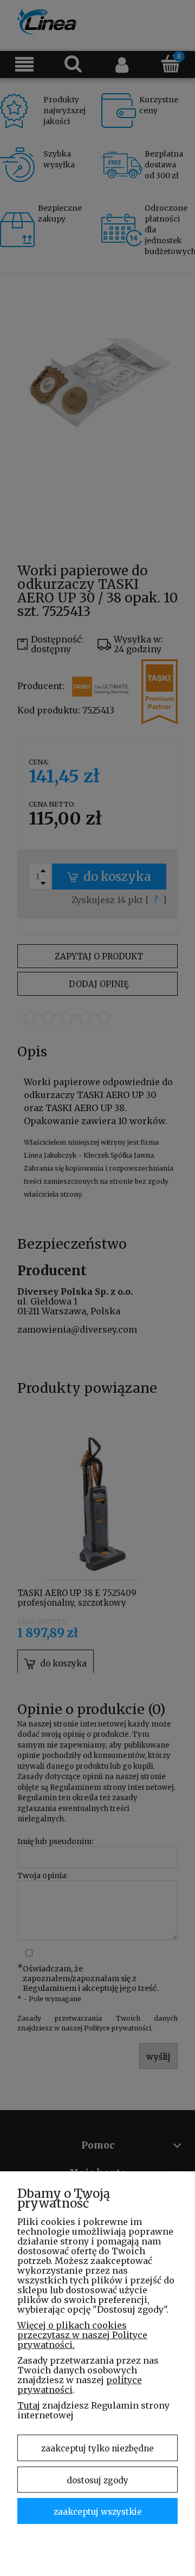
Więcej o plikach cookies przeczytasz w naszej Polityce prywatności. (82, 2335)
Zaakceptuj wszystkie (98, 2512)
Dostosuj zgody (97, 2480)
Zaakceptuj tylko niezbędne (97, 2448)
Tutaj (29, 2405)
